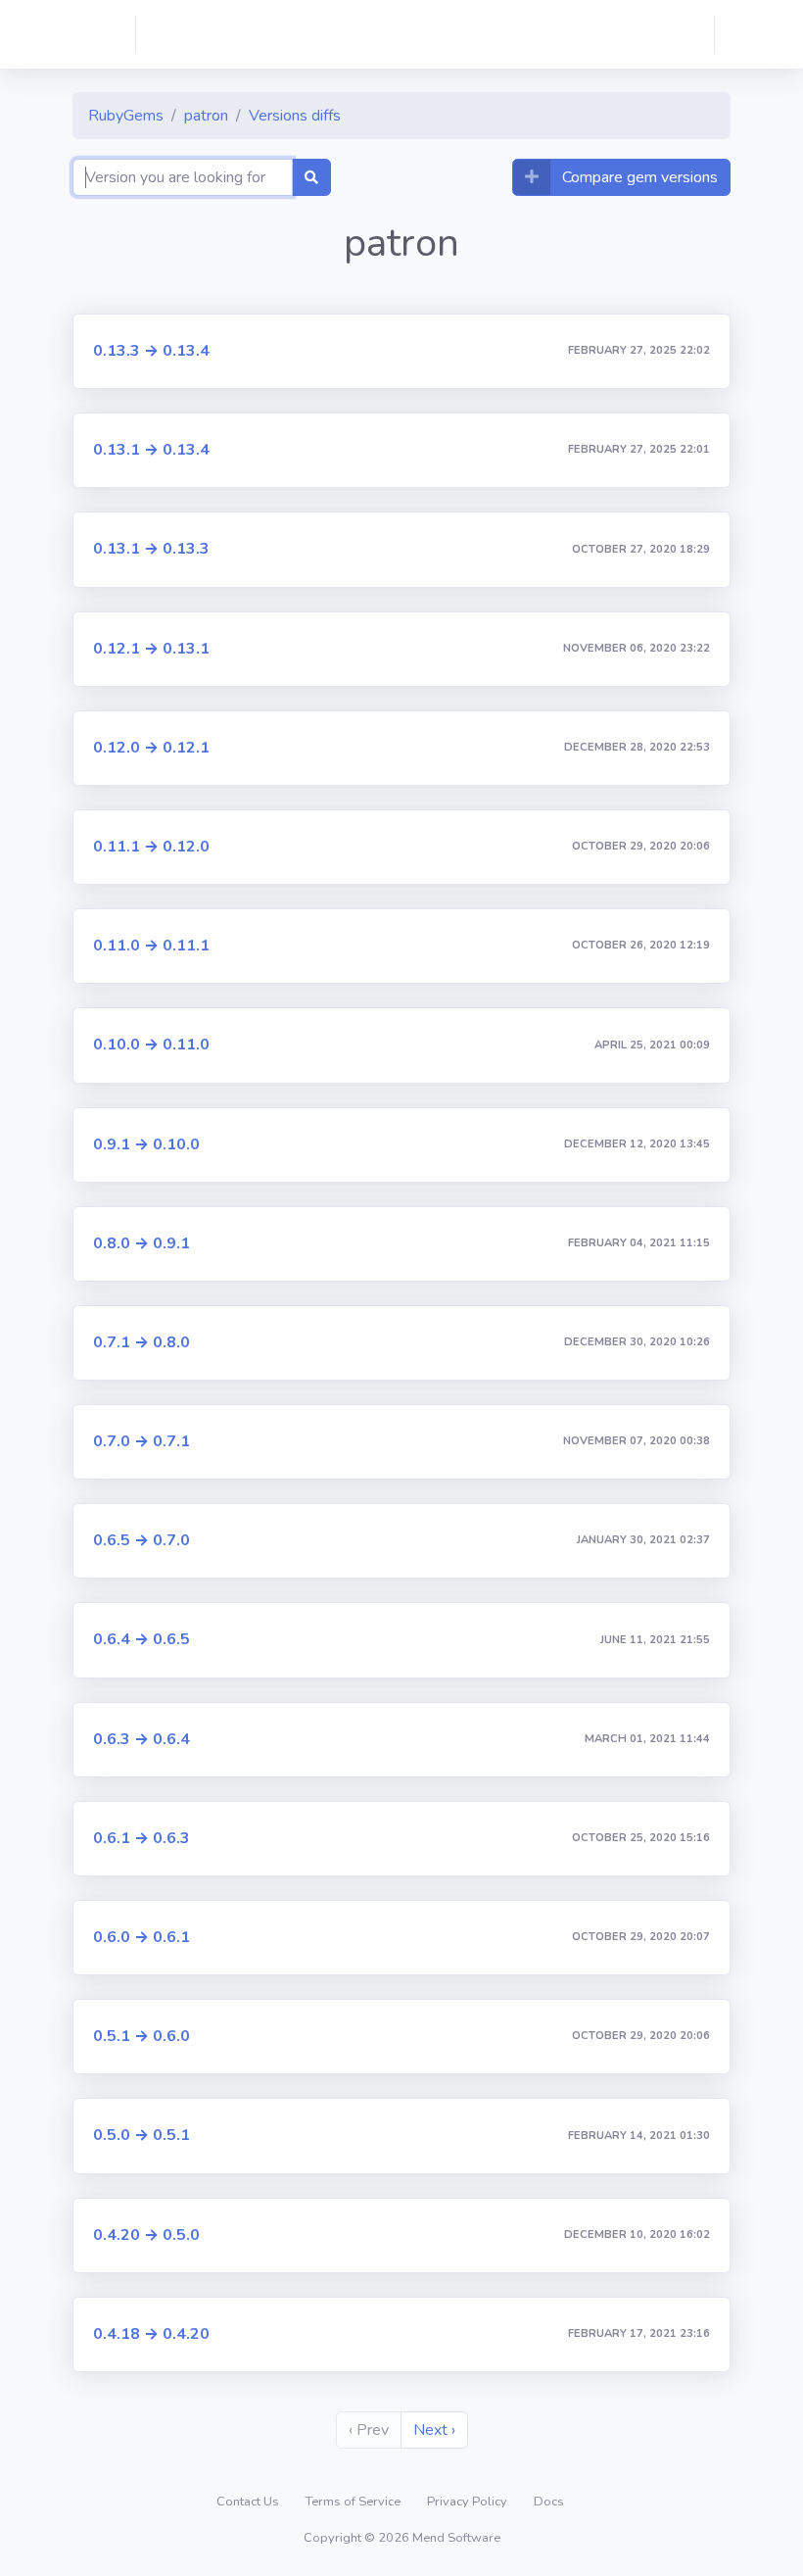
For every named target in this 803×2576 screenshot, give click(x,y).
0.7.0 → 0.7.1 (142, 1441)
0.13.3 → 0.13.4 (151, 351)
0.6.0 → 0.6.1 (142, 1937)
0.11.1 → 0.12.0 (151, 847)
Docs (549, 2502)
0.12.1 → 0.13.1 (151, 649)
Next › (434, 2430)
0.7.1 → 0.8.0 (142, 1342)
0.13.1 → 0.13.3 (151, 549)
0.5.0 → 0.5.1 (142, 2135)
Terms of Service (354, 2502)
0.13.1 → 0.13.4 (151, 450)
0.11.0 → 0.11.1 (151, 946)
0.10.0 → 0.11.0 (151, 1045)
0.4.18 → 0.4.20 (151, 2334)
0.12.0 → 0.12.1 (151, 748)
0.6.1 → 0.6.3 (142, 1838)
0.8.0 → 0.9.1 (142, 1243)
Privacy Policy (469, 2502)
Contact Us (249, 2502)
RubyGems (126, 116)
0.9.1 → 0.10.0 (146, 1144)
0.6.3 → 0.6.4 (142, 1739)
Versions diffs (295, 116)
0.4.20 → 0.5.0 (146, 2235)
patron (206, 116)
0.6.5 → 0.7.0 (142, 1540)
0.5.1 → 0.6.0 (142, 2036)
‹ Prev (369, 2430)
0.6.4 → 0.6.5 (142, 1639)
